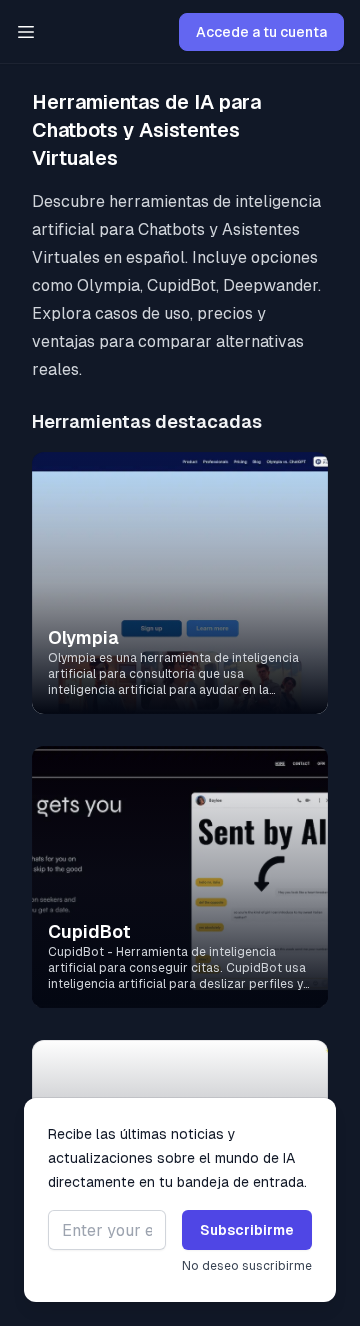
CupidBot (89, 931)
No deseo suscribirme (247, 1266)
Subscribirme (247, 1230)
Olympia (83, 637)
